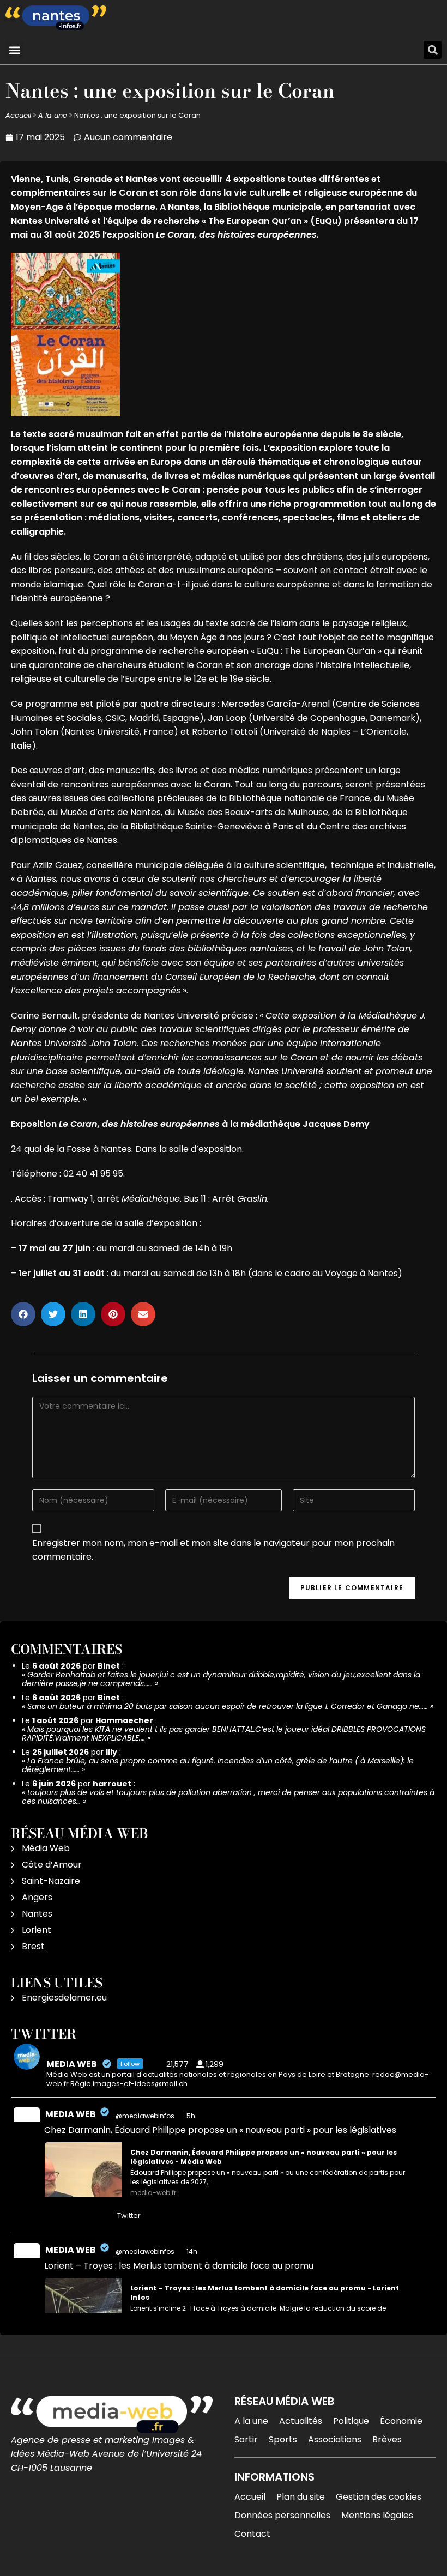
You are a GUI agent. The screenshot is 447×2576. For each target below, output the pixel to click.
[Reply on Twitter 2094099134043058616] (52, 2216)
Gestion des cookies (379, 2497)
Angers (37, 1897)
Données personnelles (282, 2515)
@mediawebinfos (145, 2116)
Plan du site (301, 2497)
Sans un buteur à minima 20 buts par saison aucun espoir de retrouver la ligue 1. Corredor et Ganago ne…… (228, 1706)
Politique (351, 2421)
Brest (33, 1946)
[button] (14, 50)
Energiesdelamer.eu (64, 1998)
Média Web (46, 1848)
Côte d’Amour (52, 1865)
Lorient (37, 1930)
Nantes (37, 1914)
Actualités (301, 2421)
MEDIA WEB (71, 2114)
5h (192, 2116)
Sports (283, 2439)
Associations (335, 2439)
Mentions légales (377, 2515)
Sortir (246, 2439)
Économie (401, 2421)
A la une (53, 115)
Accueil (18, 115)
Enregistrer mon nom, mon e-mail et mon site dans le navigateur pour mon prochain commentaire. (213, 1550)
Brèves (387, 2439)
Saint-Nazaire (51, 1881)
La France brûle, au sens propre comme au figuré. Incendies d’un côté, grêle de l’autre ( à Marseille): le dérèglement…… (218, 1765)
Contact (252, 2534)
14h (193, 2251)
